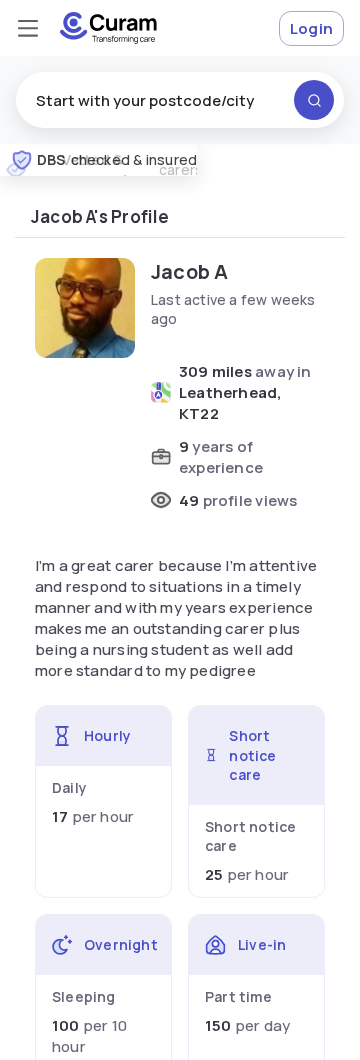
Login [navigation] (311, 28)
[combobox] (180, 100)
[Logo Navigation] (108, 28)
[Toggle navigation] (28, 28)
